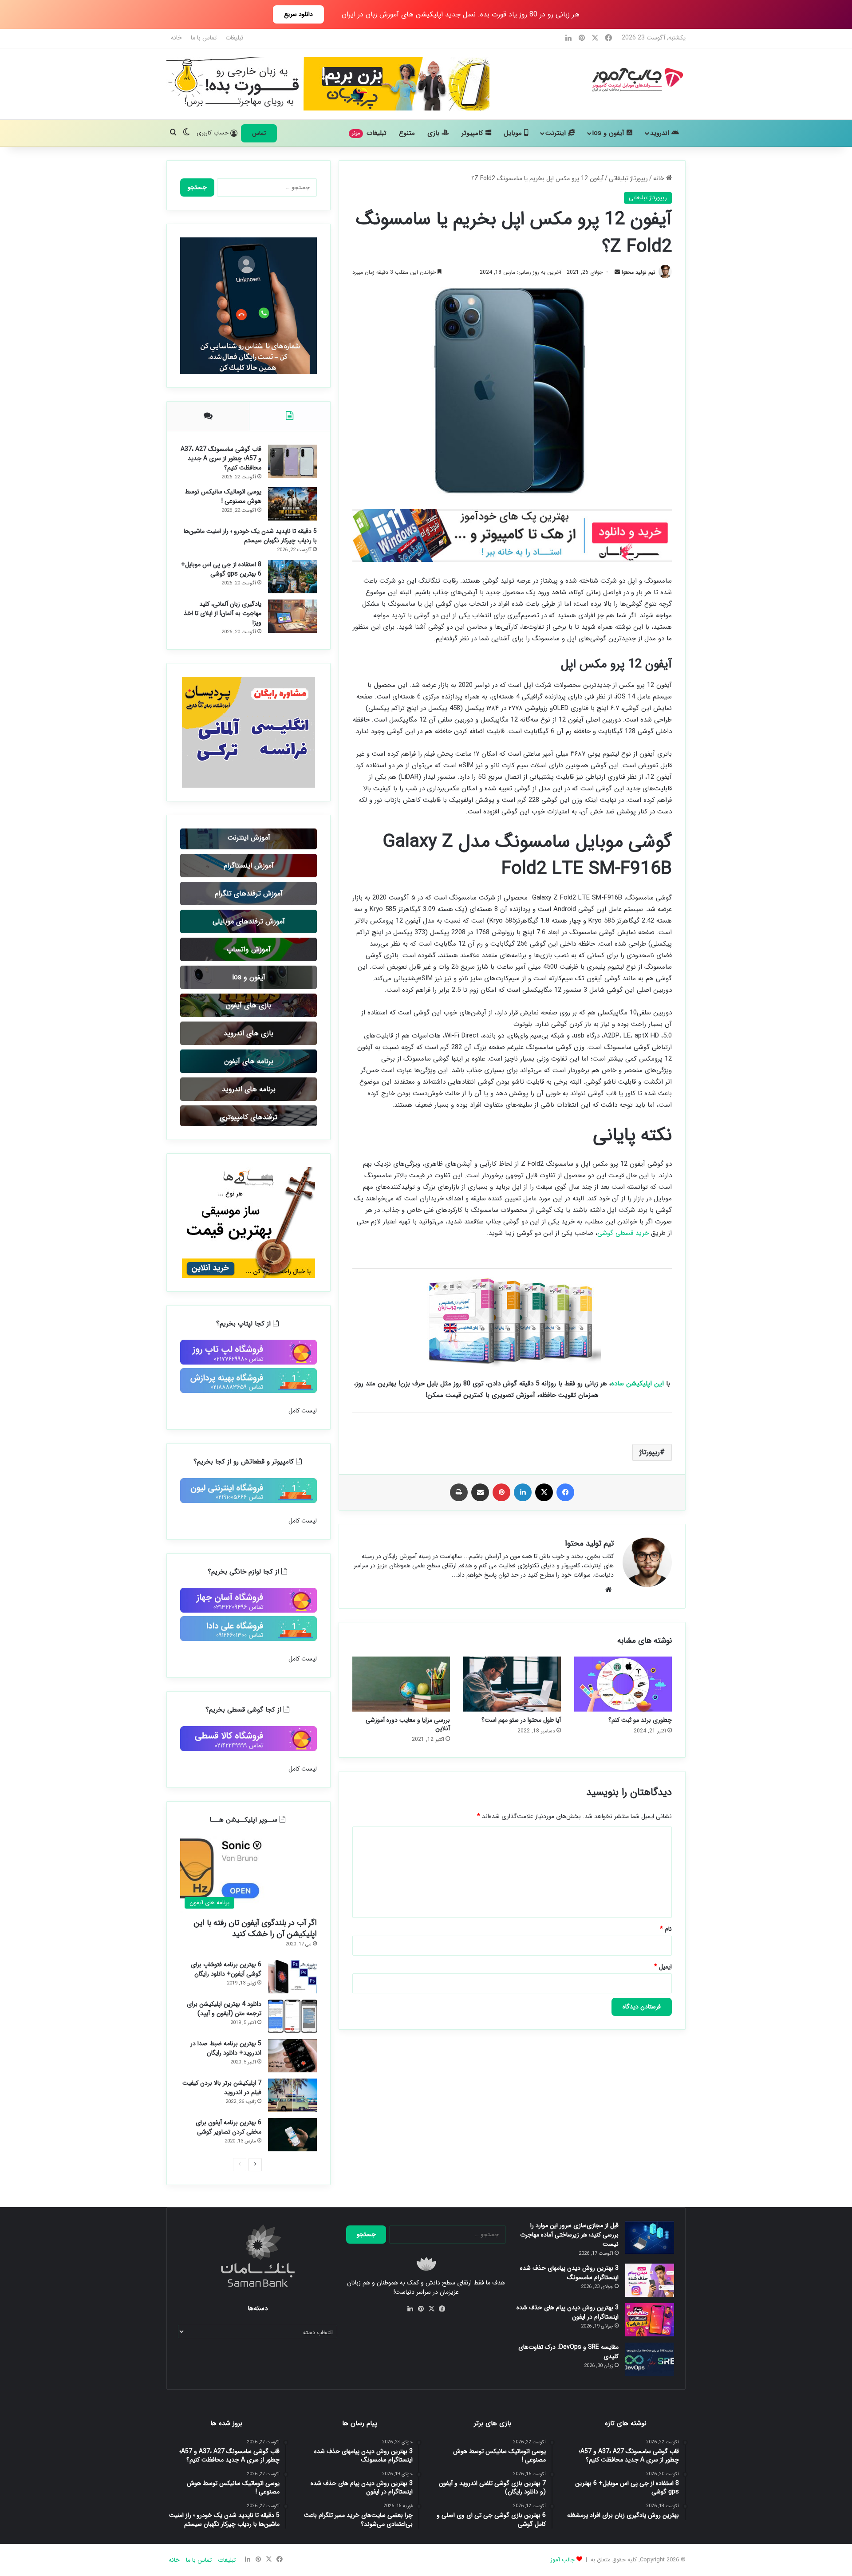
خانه (176, 38)
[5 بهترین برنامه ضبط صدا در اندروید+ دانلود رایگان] (292, 2056)
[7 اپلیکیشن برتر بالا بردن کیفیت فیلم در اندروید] (292, 2095)
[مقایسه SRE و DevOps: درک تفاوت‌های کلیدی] (650, 2359)
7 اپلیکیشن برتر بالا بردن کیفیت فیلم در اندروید (222, 2088)
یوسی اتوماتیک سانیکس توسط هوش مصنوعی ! (223, 496)
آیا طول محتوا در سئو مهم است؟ (521, 1720)
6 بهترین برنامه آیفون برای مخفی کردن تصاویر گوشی (229, 2127)
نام (666, 1929)
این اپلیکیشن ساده (637, 1384)
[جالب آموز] (636, 79)
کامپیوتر (473, 133)
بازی (434, 133)
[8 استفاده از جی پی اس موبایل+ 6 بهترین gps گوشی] (292, 577)
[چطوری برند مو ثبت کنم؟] (623, 1684)
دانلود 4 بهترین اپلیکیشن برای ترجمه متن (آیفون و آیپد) (224, 2009)
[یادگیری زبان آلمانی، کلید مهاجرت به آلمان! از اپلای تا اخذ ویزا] (292, 616)
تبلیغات (234, 38)
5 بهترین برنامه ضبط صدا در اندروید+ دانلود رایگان (226, 2048)
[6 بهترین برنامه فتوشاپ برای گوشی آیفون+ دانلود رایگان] (292, 1977)
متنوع (407, 133)
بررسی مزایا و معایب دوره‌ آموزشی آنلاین (408, 1724)
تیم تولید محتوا (639, 272)
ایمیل (663, 1967)
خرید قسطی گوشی (623, 1233)
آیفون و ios (609, 133)
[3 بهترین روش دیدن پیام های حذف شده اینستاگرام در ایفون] (650, 2320)
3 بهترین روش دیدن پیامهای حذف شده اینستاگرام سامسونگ (569, 2273)
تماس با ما (204, 38)
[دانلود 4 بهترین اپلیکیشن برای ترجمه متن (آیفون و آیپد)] (292, 2016)
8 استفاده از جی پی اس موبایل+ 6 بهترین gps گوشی (221, 569)
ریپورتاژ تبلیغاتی (628, 178)
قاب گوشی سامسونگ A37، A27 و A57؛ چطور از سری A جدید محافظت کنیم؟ (221, 458)
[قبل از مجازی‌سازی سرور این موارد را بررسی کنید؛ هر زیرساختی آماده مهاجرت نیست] (650, 2238)
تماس (259, 133)
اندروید (661, 133)
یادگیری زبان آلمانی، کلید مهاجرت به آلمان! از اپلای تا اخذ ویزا (223, 613)
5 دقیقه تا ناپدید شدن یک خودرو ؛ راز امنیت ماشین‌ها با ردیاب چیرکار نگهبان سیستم (250, 536)
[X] (431, 2309)
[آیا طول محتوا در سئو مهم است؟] (512, 1684)
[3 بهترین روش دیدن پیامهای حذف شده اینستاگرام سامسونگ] (650, 2280)
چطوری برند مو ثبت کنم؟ (640, 1720)
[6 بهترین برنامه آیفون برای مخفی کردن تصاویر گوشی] (292, 2135)
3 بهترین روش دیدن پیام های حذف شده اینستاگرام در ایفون (568, 2312)
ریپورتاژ (650, 1452)
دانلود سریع (298, 14)
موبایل (514, 133)
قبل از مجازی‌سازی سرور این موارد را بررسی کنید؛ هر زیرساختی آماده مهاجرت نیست (569, 2235)
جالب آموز (562, 2560)
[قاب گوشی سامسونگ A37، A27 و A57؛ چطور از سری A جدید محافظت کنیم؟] (292, 461)
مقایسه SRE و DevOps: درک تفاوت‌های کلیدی (568, 2352)
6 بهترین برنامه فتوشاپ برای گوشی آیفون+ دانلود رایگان (226, 1969)
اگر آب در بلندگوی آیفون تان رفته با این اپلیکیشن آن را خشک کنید (255, 1928)
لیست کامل (303, 1411)
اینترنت (557, 133)
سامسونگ (640, 898)
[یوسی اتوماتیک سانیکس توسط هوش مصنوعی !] (292, 504)
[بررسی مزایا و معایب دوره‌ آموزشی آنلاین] (401, 1684)
